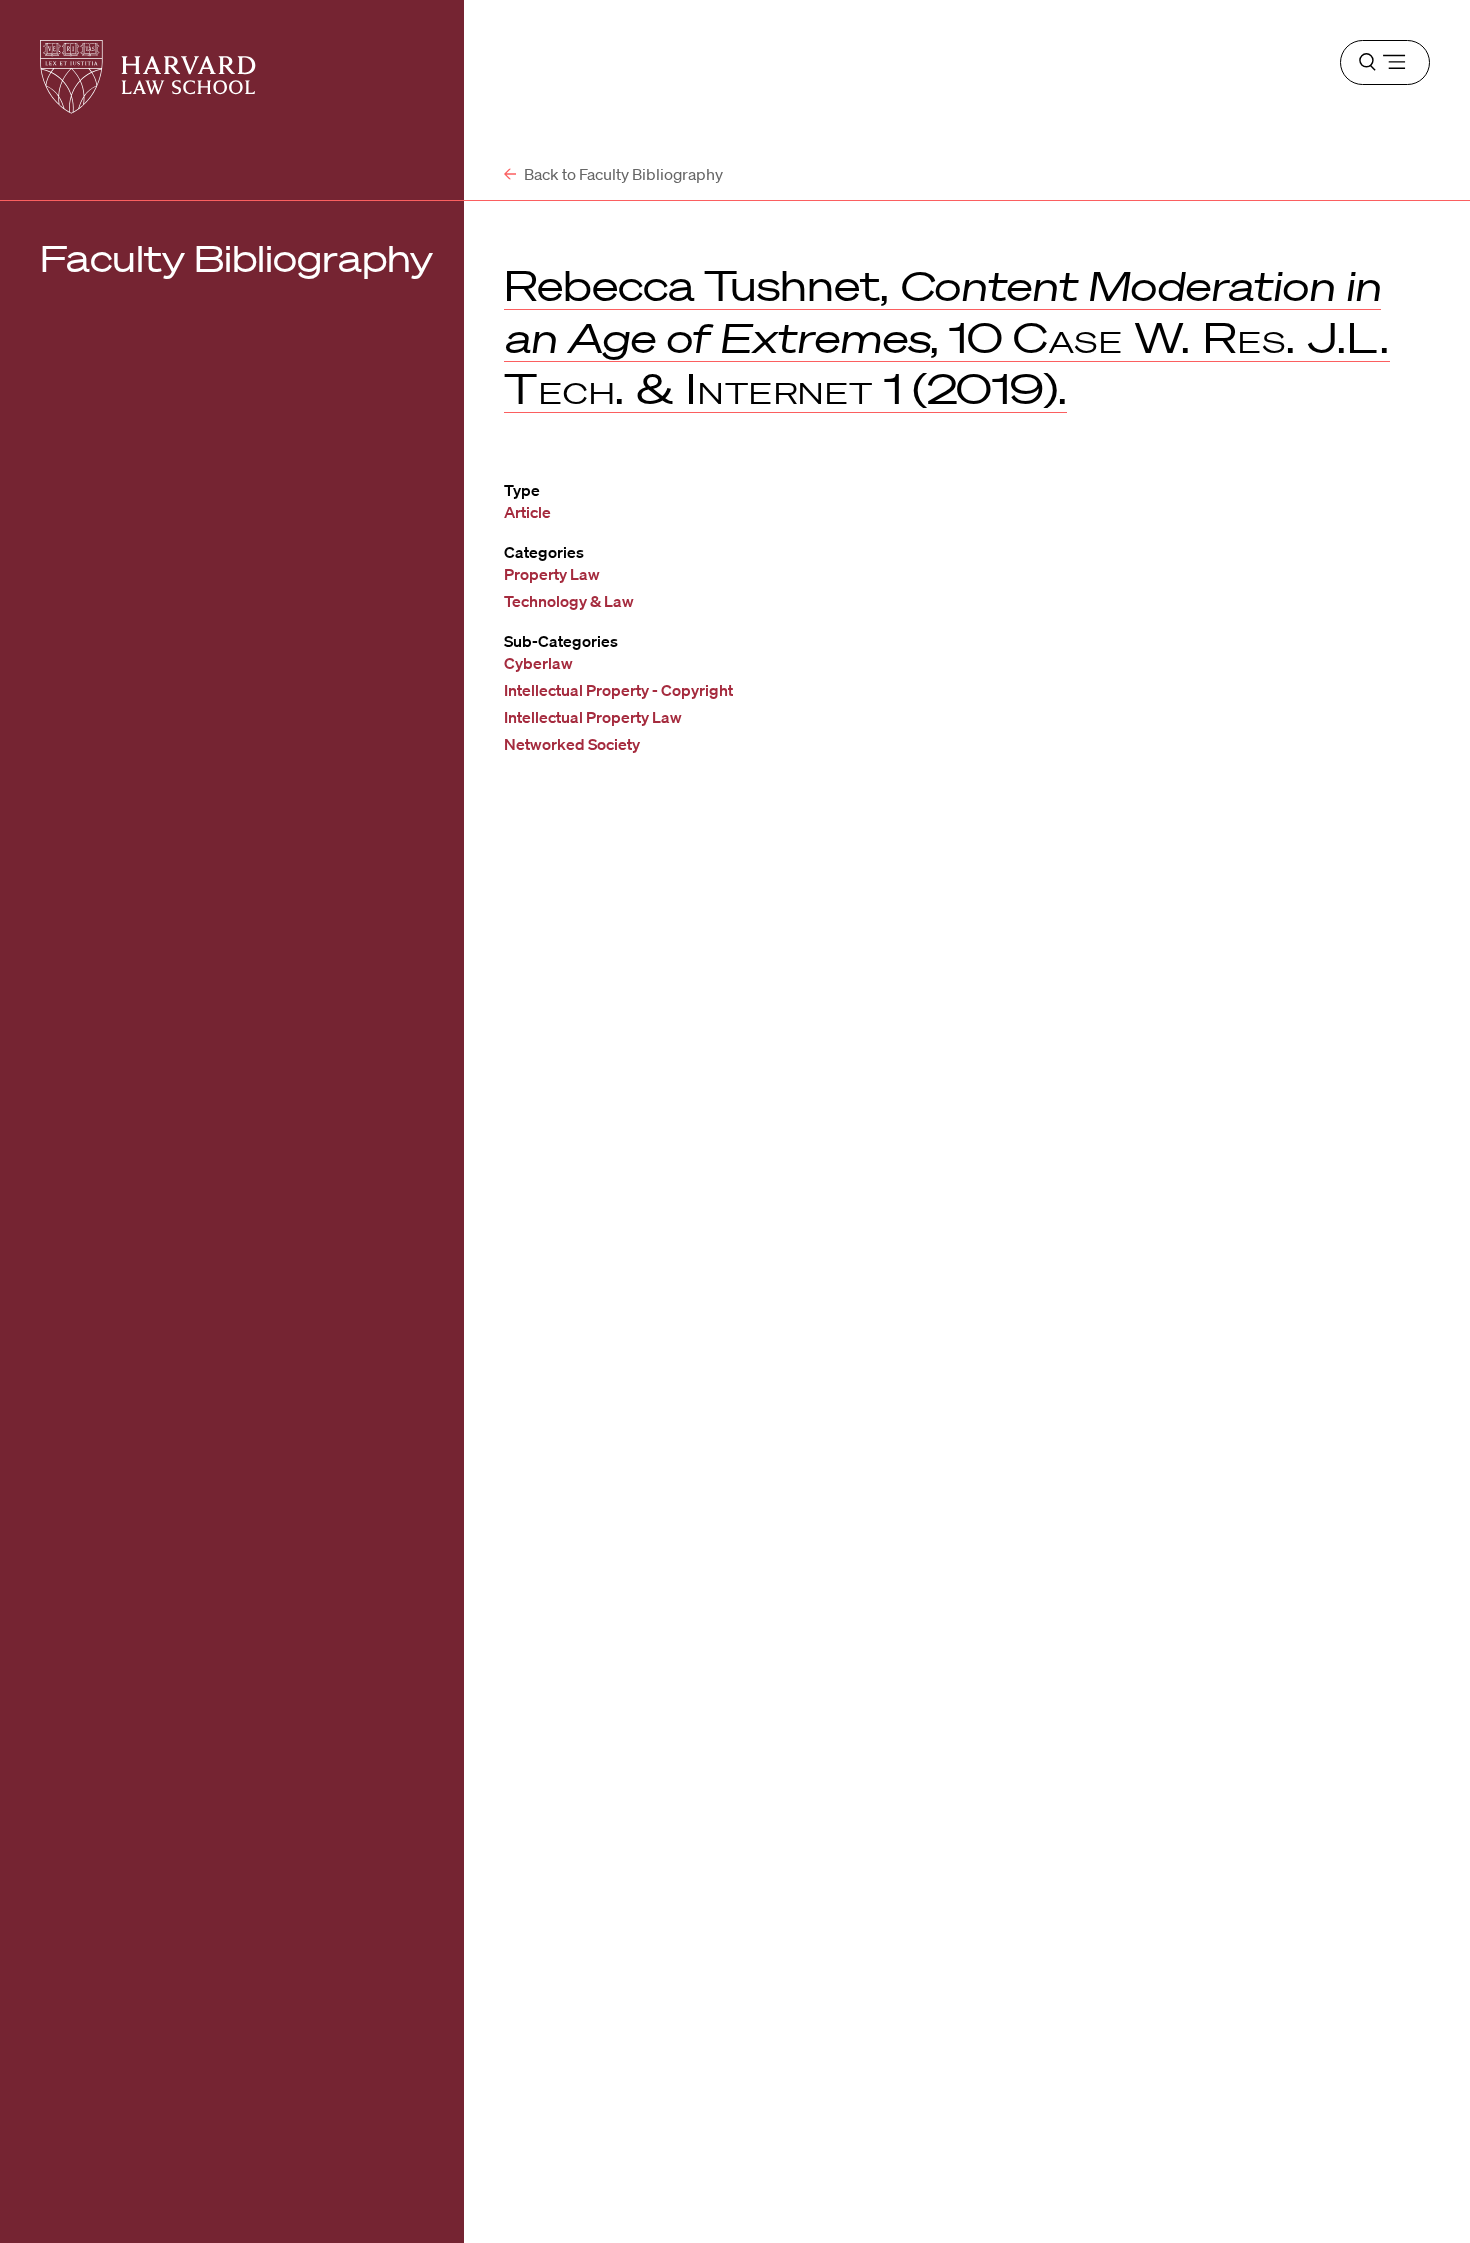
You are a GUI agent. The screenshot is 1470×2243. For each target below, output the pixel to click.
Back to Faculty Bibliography (622, 174)
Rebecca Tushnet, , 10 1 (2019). (947, 337)
